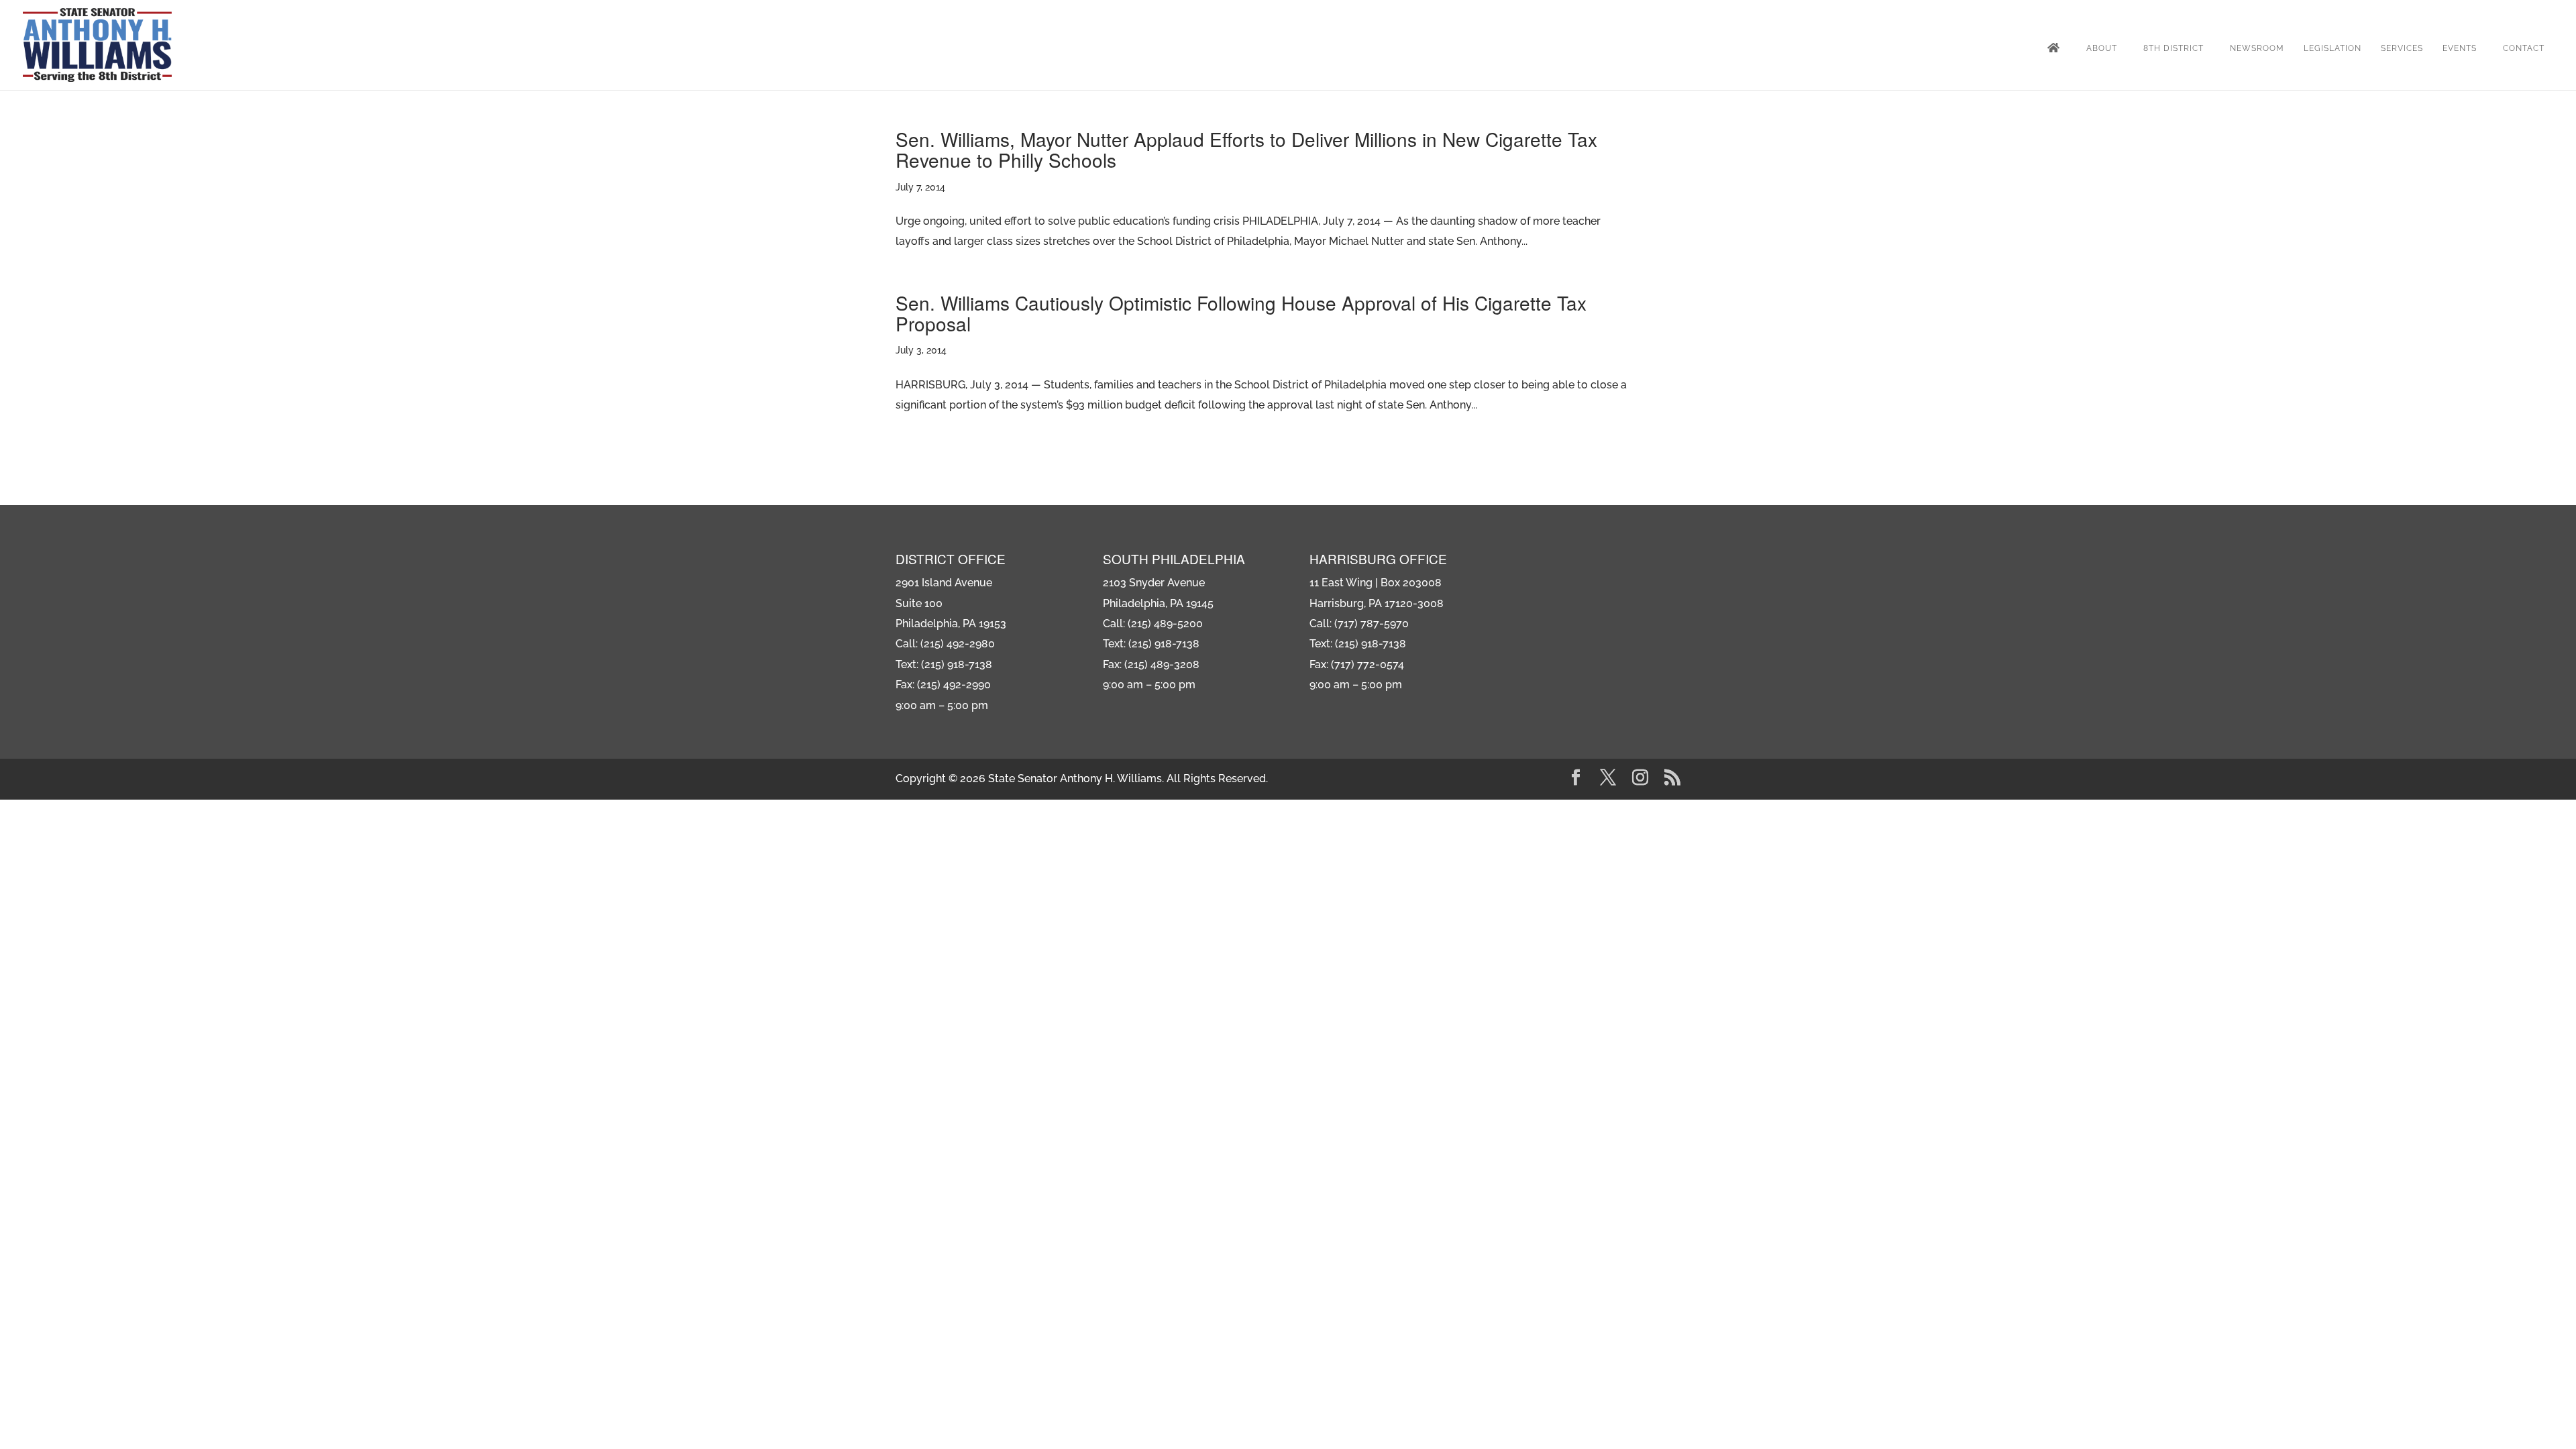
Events (2460, 48)
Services (2402, 48)
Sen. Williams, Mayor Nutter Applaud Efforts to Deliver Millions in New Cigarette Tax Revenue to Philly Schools (1246, 149)
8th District (2173, 48)
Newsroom (2257, 48)
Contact (2524, 48)
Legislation (2332, 48)
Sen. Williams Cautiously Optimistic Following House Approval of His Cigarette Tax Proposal (1241, 313)
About (2102, 48)
